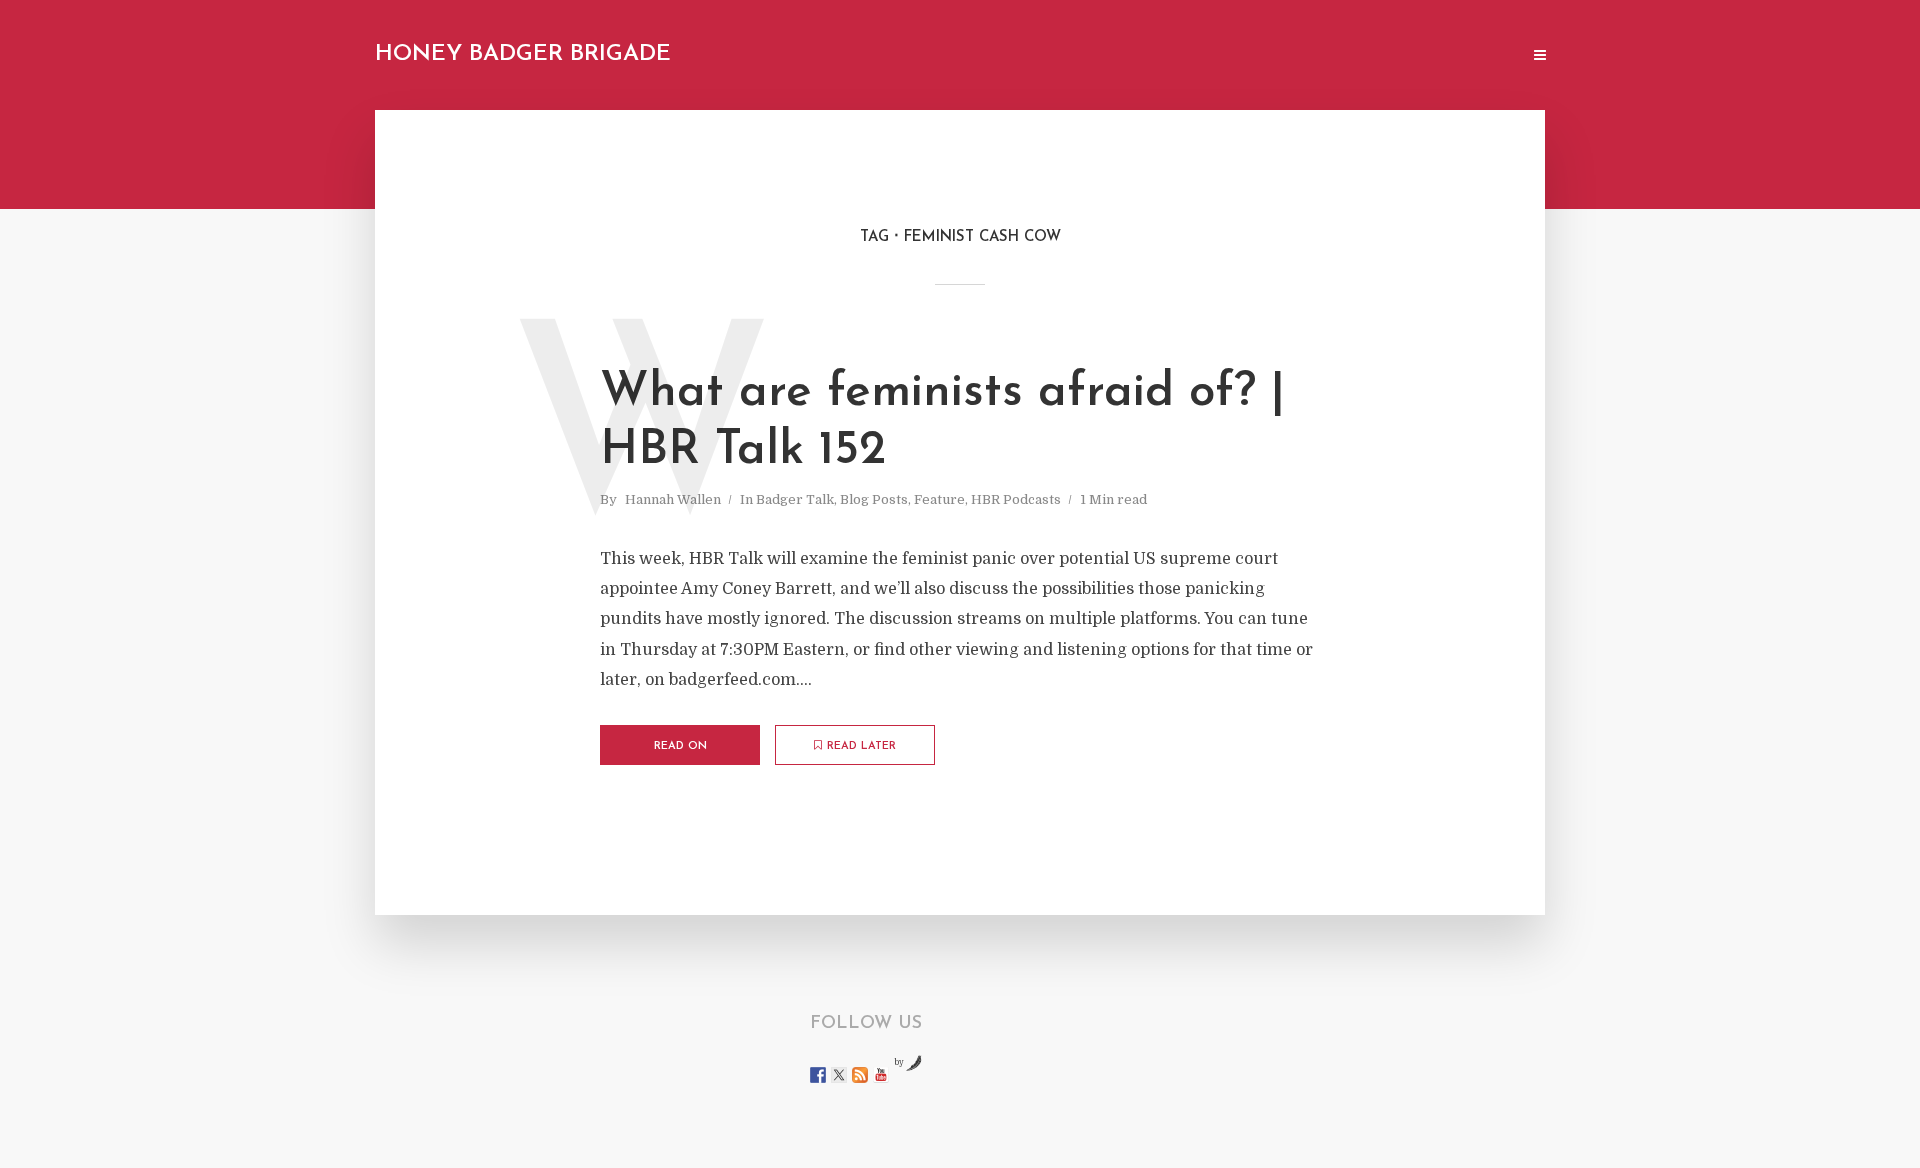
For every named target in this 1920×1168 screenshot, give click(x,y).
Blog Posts (874, 499)
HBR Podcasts (1016, 499)
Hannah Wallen (673, 499)
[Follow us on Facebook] (818, 1075)
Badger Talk (795, 499)
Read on (680, 746)
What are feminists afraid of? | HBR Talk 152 (942, 422)
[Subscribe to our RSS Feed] (860, 1075)
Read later (861, 746)
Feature (939, 499)
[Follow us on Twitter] (839, 1075)
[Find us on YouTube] (881, 1075)
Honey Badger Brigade (523, 54)
